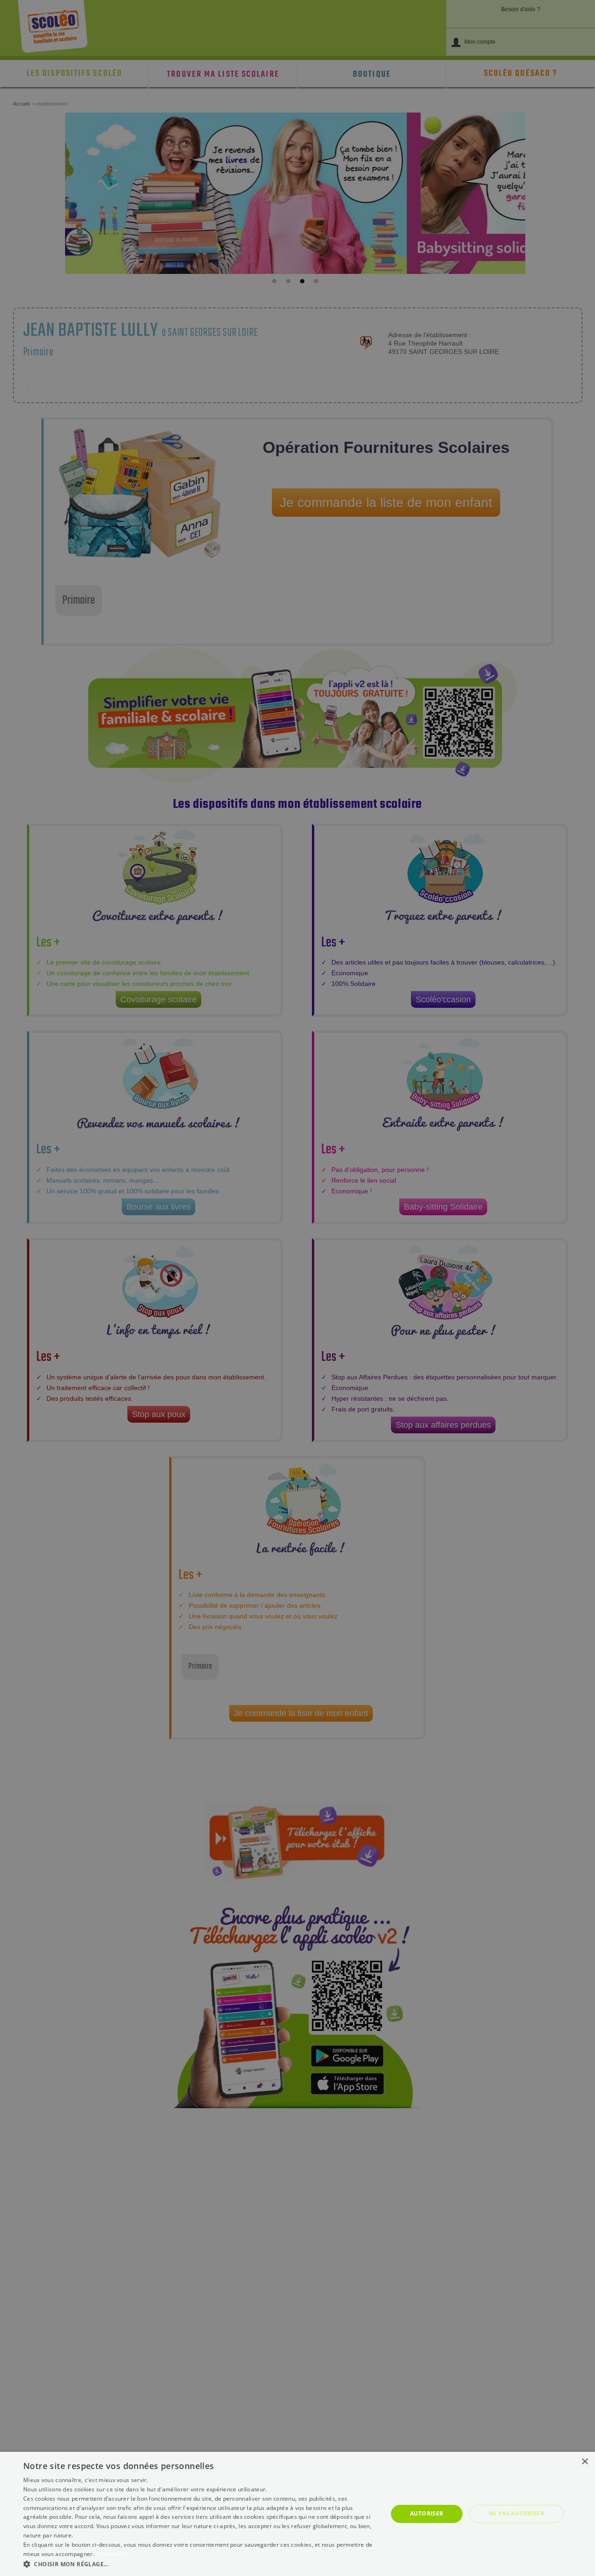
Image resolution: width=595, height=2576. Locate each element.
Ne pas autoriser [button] (516, 2513)
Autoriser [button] (427, 2513)
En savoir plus (115, 2554)
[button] (200, 2564)
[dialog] (297, 2514)
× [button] (585, 2462)
